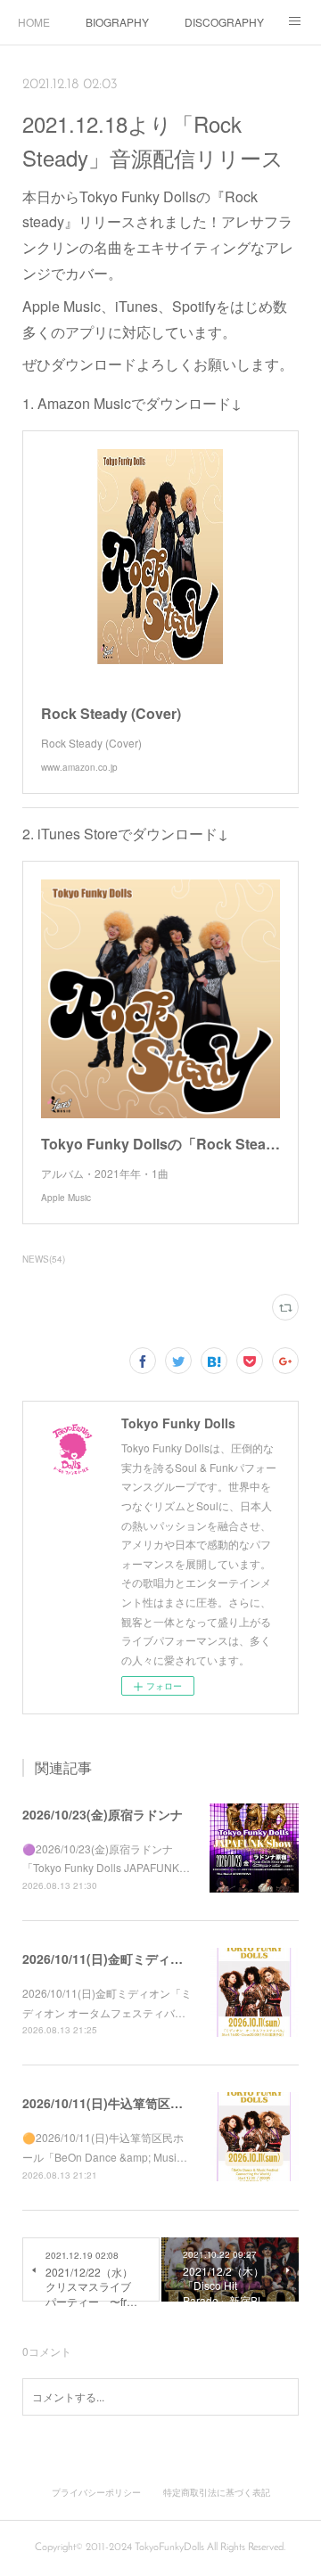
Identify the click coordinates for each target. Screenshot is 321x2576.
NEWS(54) (44, 1259)
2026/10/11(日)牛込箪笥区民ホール (121, 2103)
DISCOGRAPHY (224, 22)
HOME (34, 22)
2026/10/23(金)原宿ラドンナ (103, 1814)
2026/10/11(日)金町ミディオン (109, 1959)
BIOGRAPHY (117, 22)
